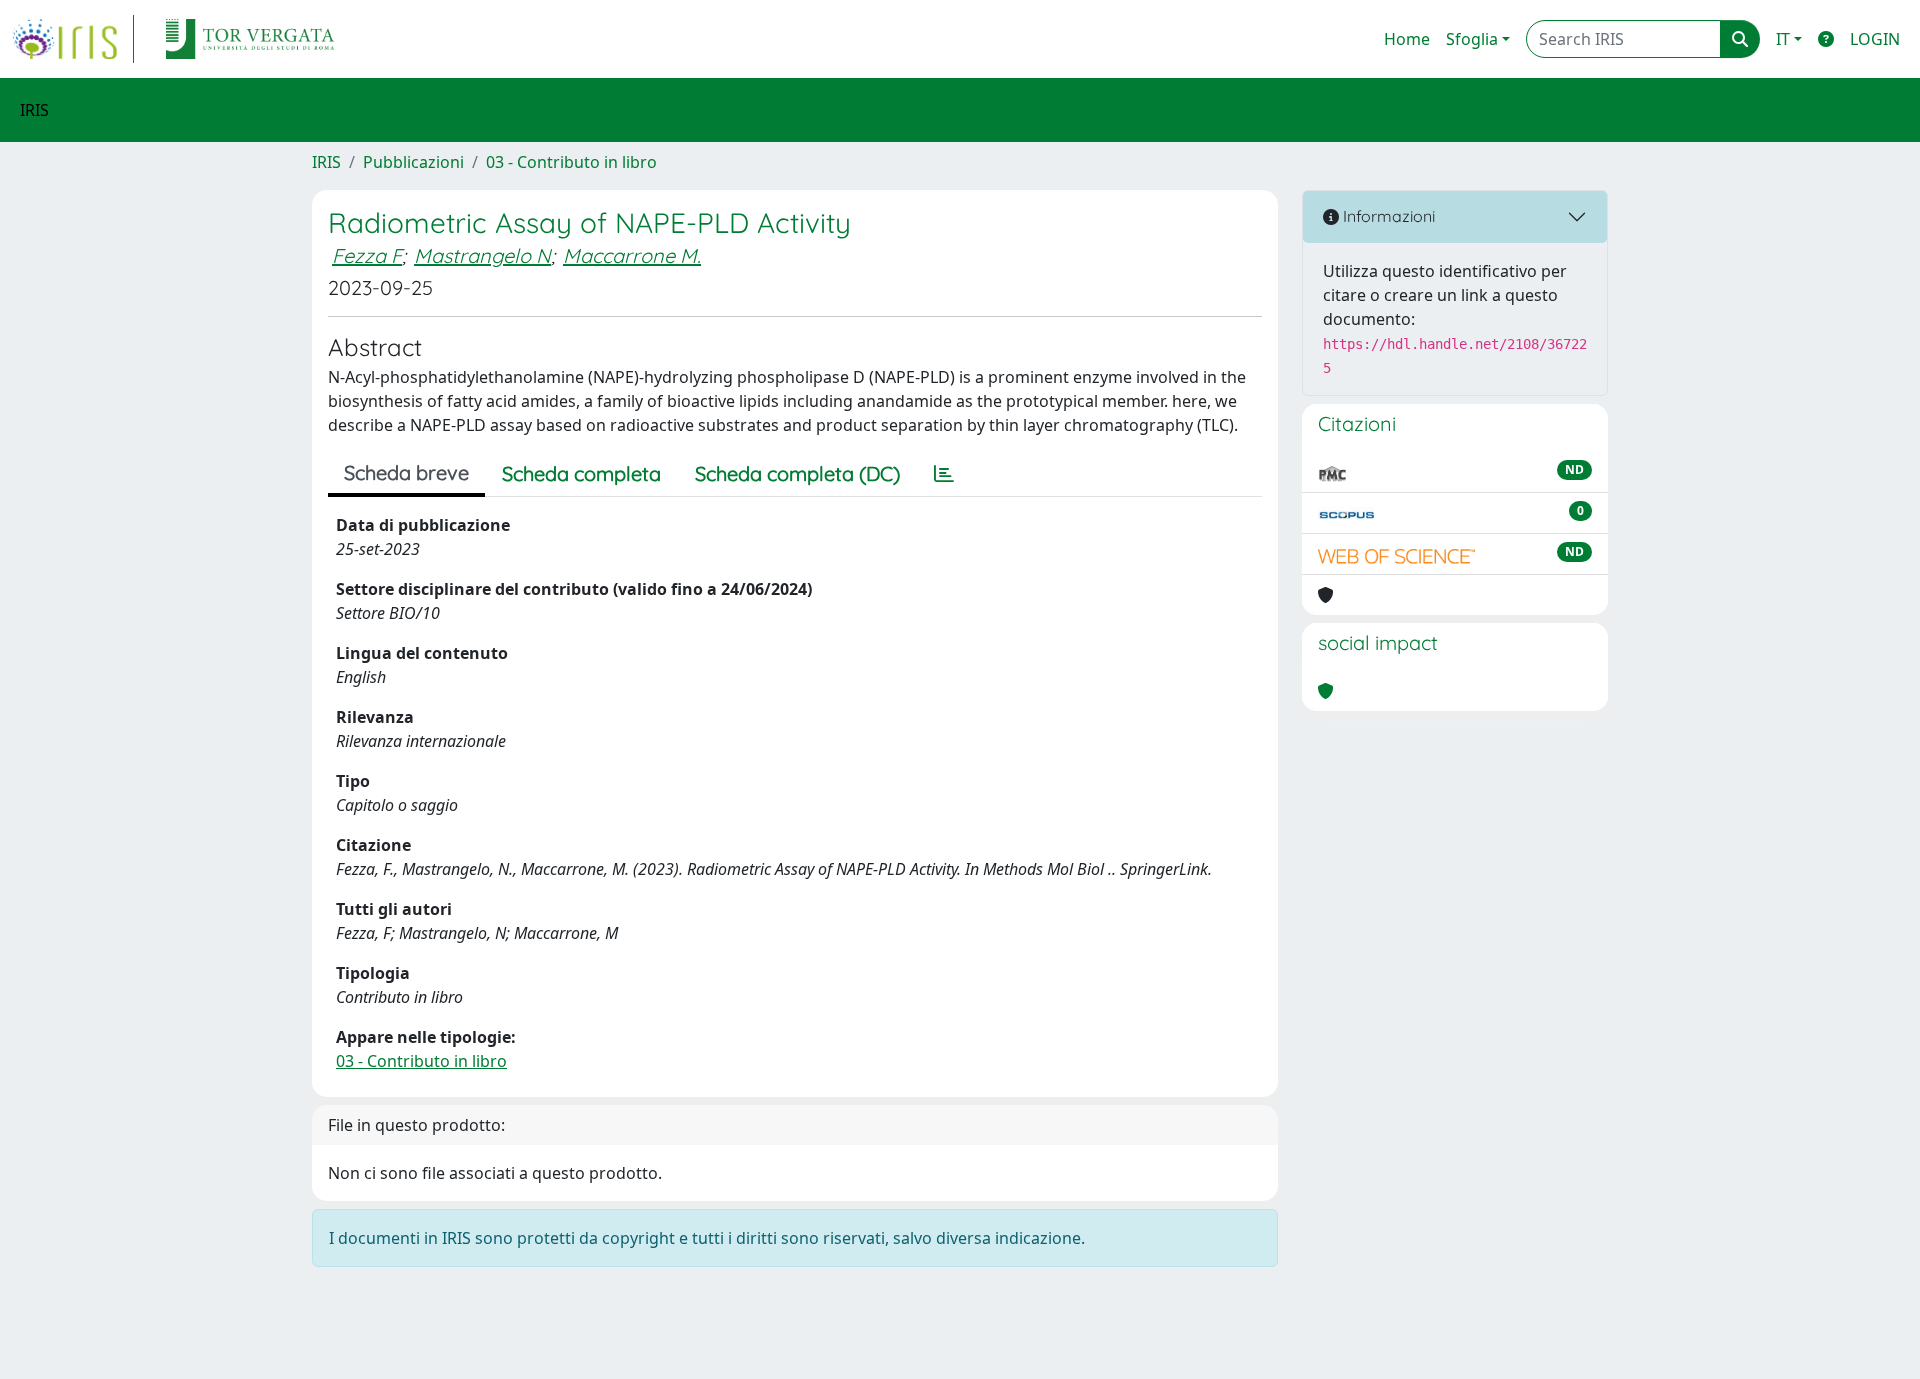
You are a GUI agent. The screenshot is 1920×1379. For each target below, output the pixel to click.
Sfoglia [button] (1472, 39)
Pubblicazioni (413, 162)
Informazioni (1387, 216)
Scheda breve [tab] (406, 472)
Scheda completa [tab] (581, 473)
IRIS (326, 162)
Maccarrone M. (632, 255)
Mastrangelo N (482, 255)
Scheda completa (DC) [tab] (797, 473)
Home (1407, 39)
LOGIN (1875, 39)
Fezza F (367, 255)
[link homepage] (73, 39)
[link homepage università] (250, 39)
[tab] (944, 474)
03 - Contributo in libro (571, 162)
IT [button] (1783, 39)
